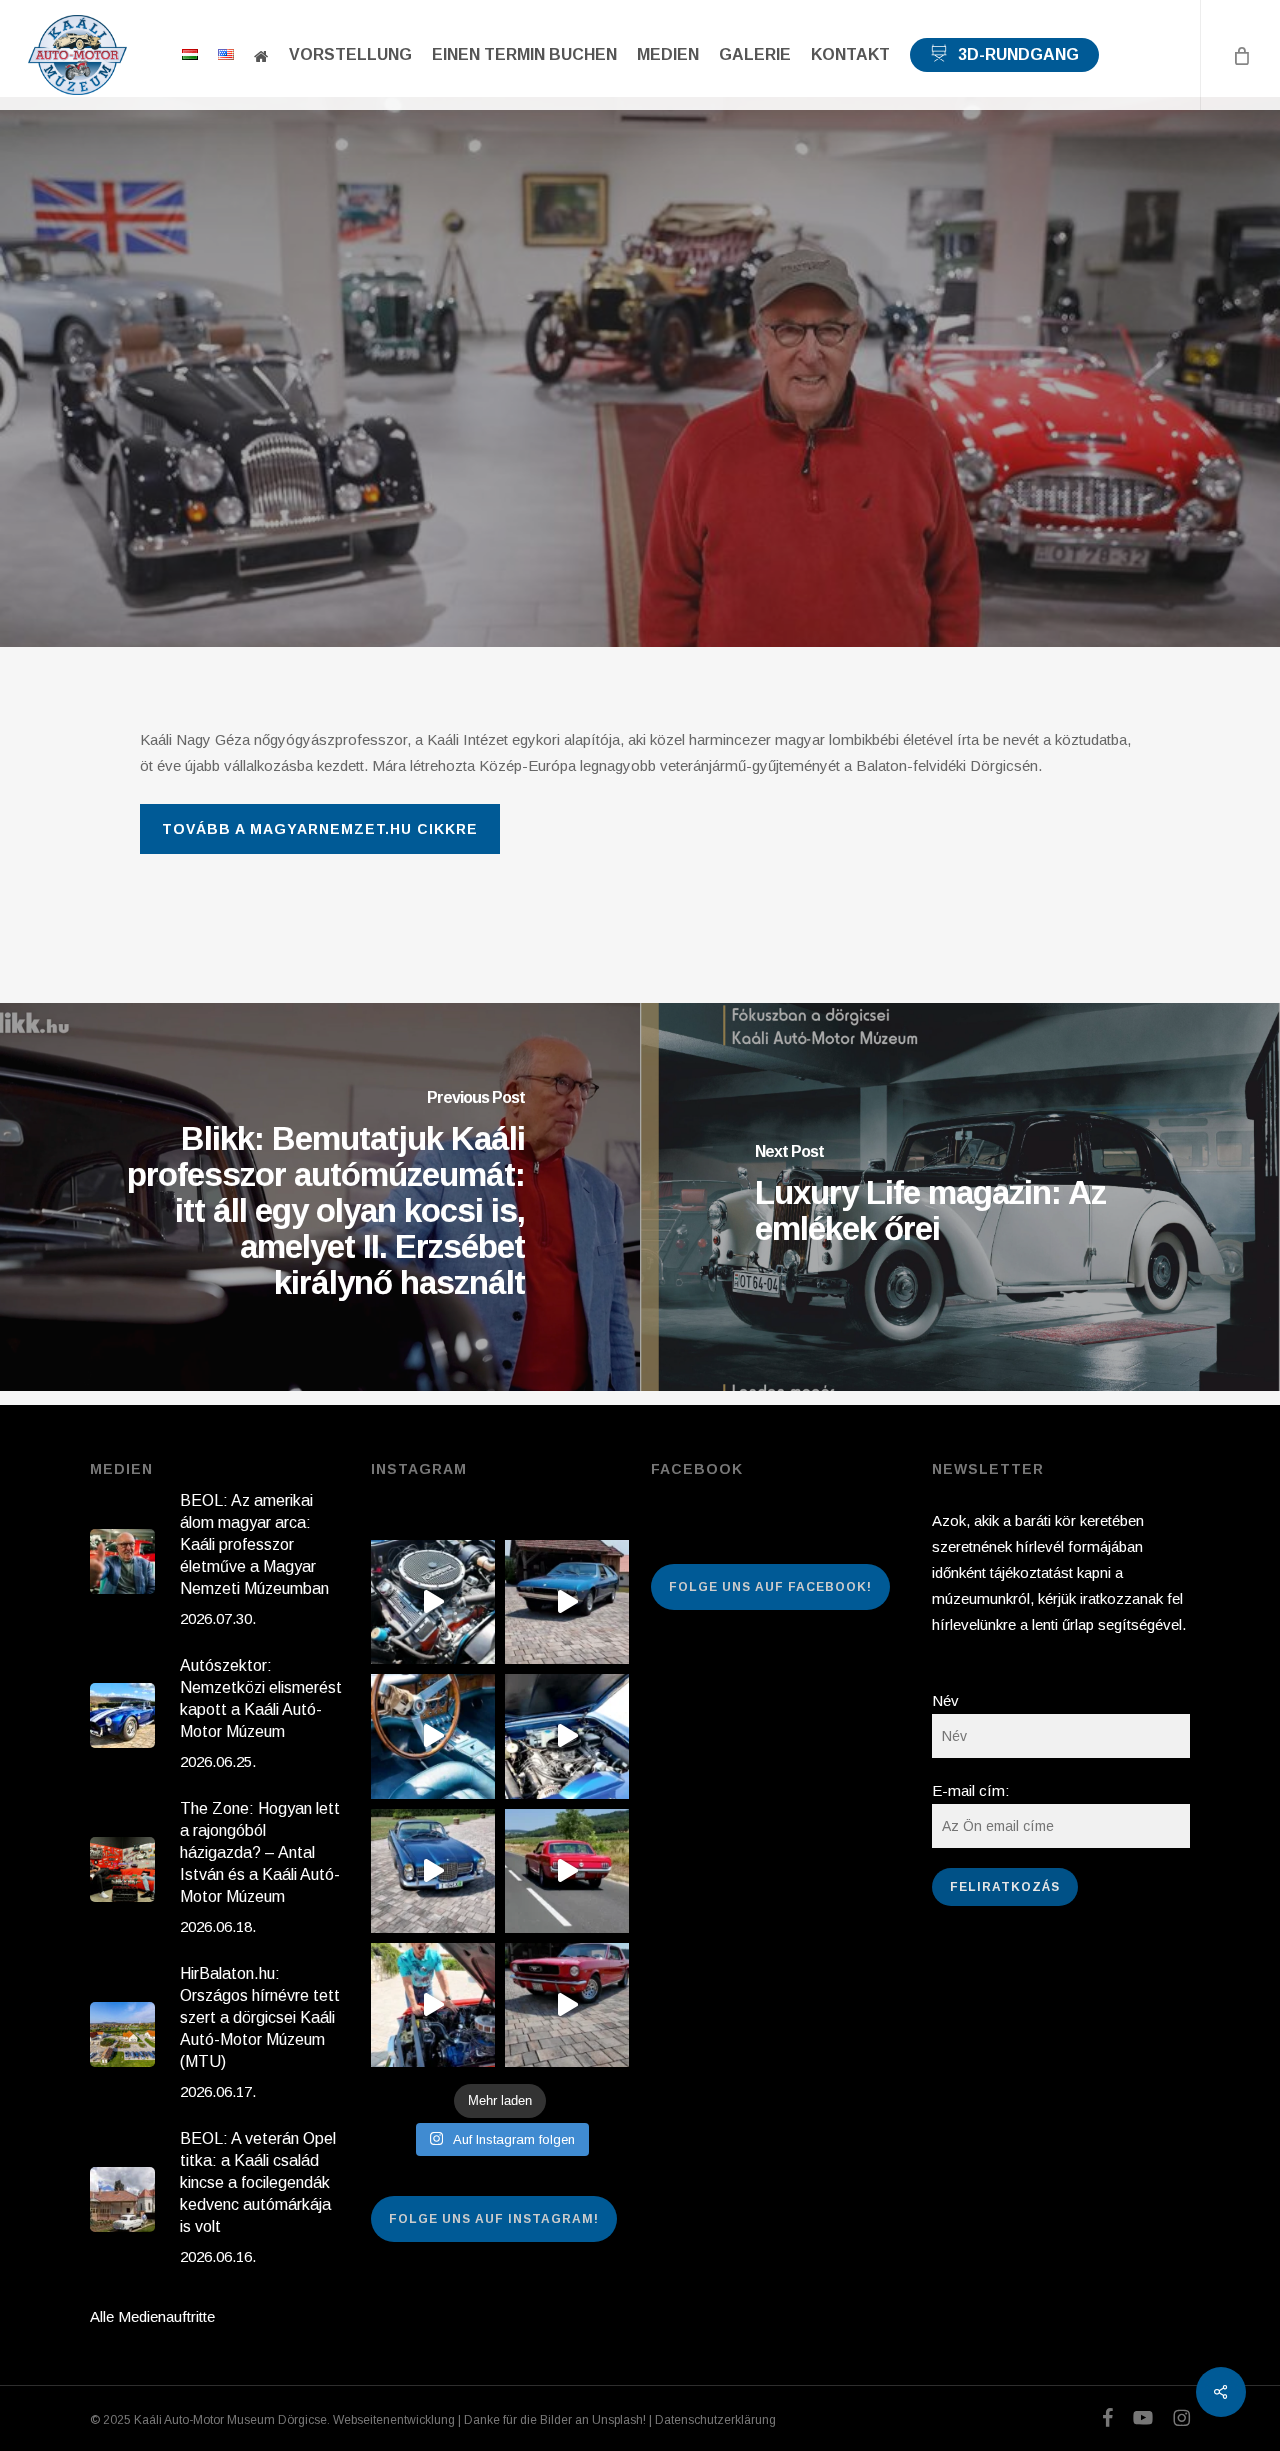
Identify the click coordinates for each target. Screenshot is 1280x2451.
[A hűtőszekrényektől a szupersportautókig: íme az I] (567, 1602)
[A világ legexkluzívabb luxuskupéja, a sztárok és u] (433, 1871)
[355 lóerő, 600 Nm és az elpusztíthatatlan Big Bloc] (567, 1736)
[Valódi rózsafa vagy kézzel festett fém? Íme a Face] (433, 1736)
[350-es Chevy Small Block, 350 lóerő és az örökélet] (433, 1602)
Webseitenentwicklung (394, 2420)
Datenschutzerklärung (715, 2420)
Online (639, 380)
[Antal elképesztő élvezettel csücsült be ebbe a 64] (567, 1871)
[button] (320, 829)
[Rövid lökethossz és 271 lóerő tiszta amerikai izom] (433, 2005)
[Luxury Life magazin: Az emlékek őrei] (960, 1197)
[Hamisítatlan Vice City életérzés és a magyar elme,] (567, 2005)
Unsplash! (619, 2420)
